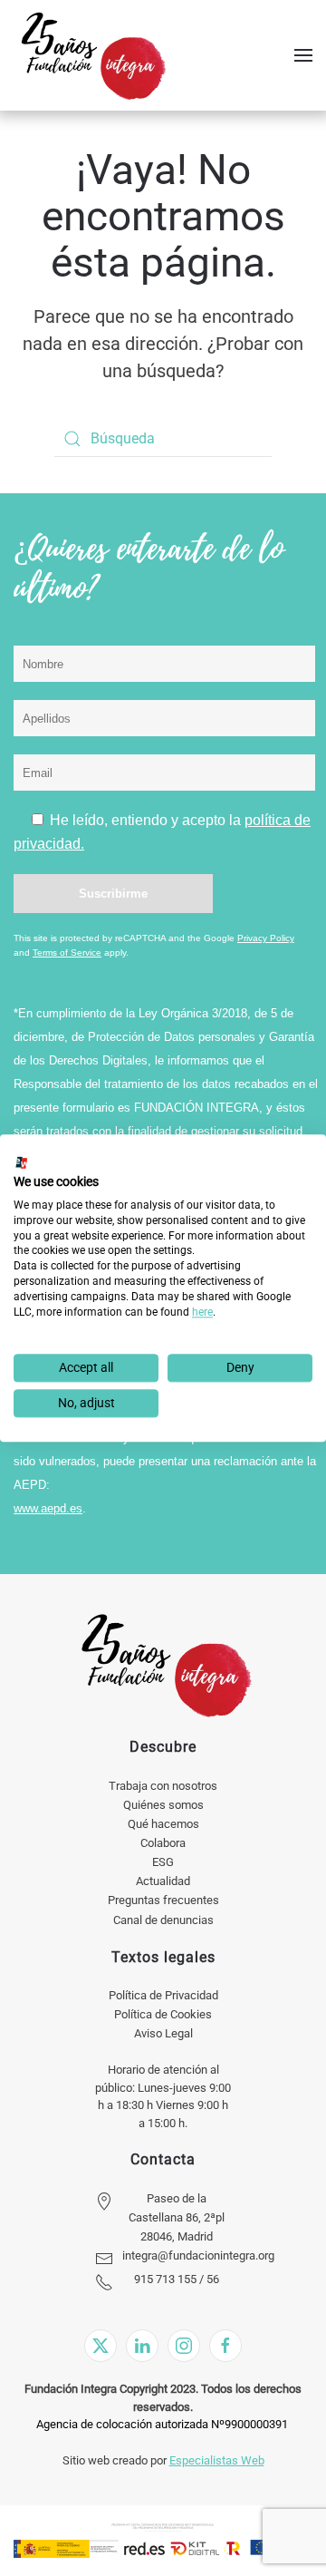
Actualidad (163, 1881)
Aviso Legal (163, 2033)
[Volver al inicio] (93, 55)
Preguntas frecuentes (163, 1900)
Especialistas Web (217, 2460)
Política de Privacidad (163, 1995)
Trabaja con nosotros (163, 1786)
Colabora (163, 1843)
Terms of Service (67, 953)
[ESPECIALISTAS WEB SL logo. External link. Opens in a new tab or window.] (22, 1162)
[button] (303, 55)
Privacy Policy (266, 938)
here (202, 1312)
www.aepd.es (48, 1508)
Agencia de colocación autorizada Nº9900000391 (162, 2424)
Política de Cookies (163, 2014)
